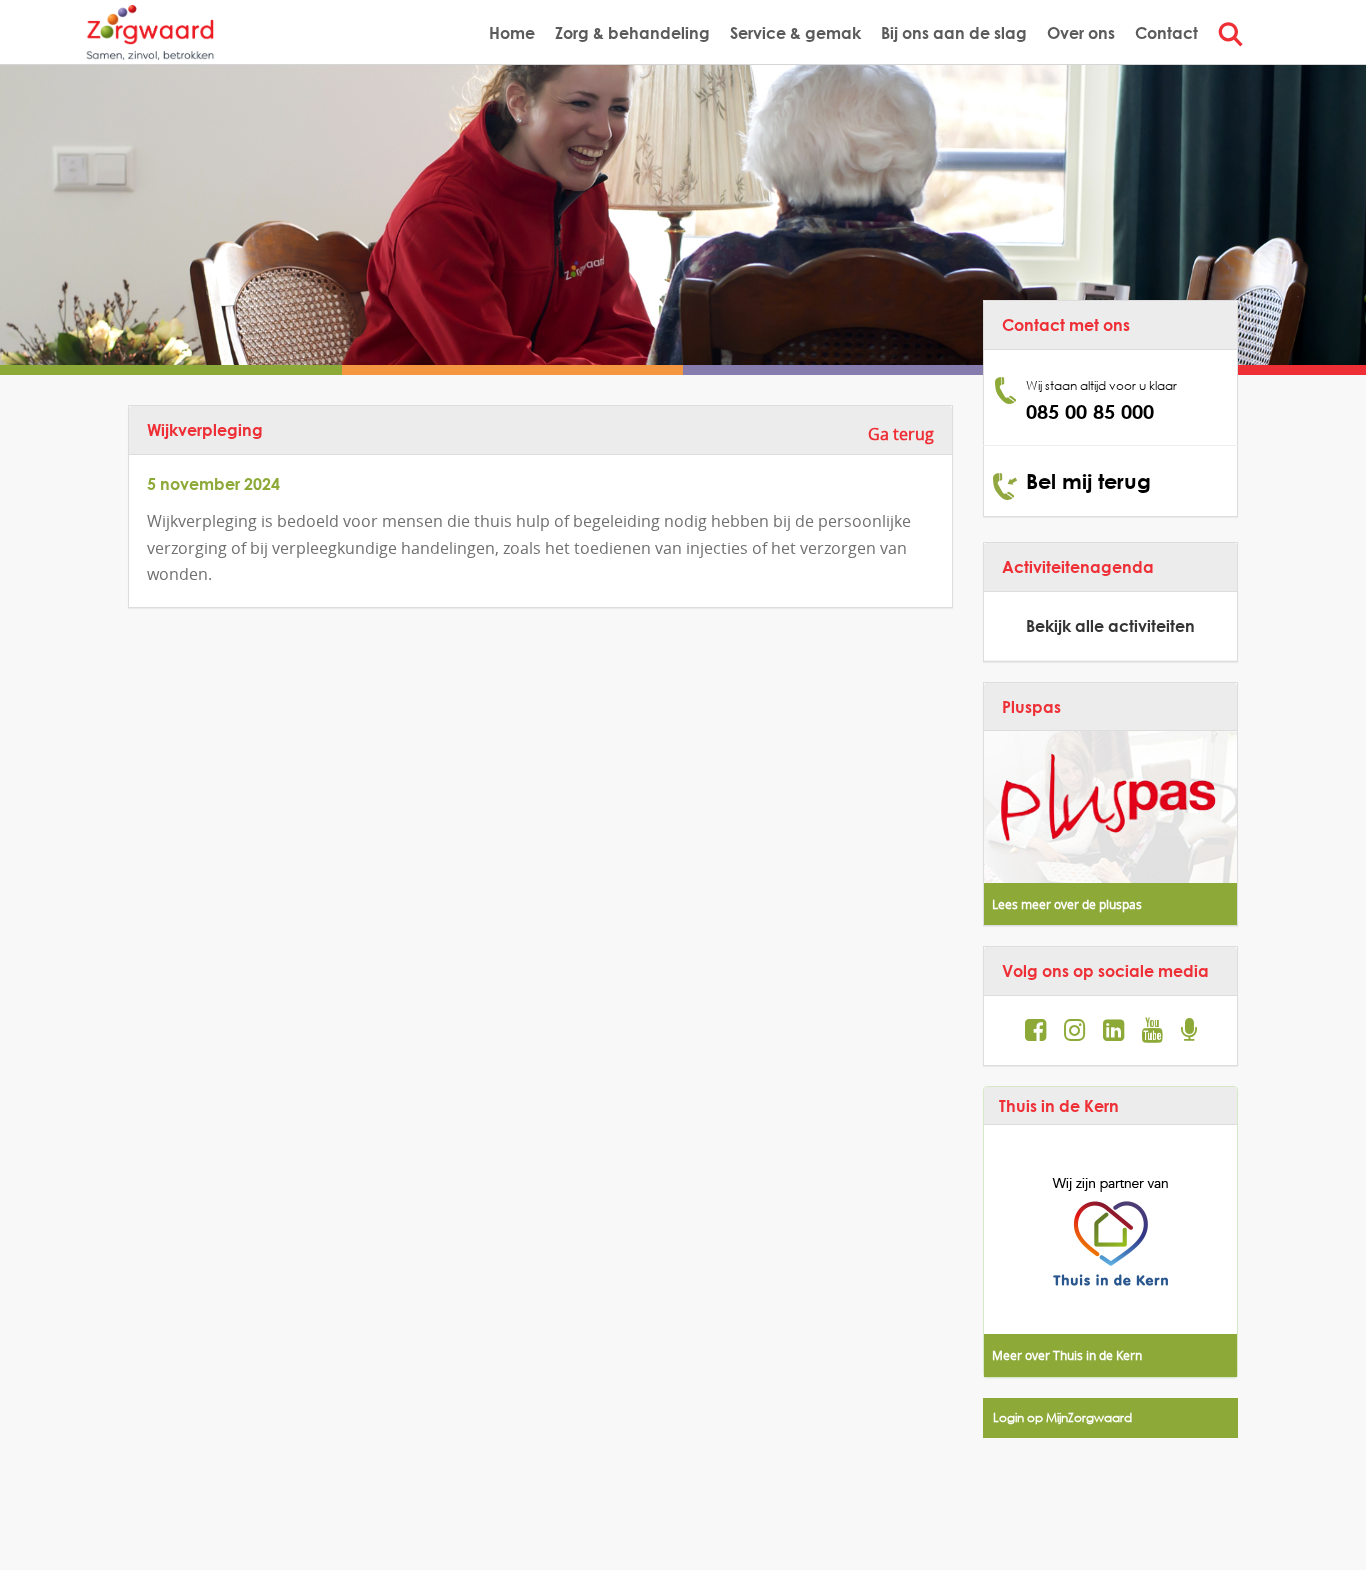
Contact (1166, 32)
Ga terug (901, 434)
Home (512, 32)
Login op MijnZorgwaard (1062, 1417)
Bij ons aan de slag (954, 32)
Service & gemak (795, 32)
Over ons (1081, 32)
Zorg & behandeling (632, 32)
